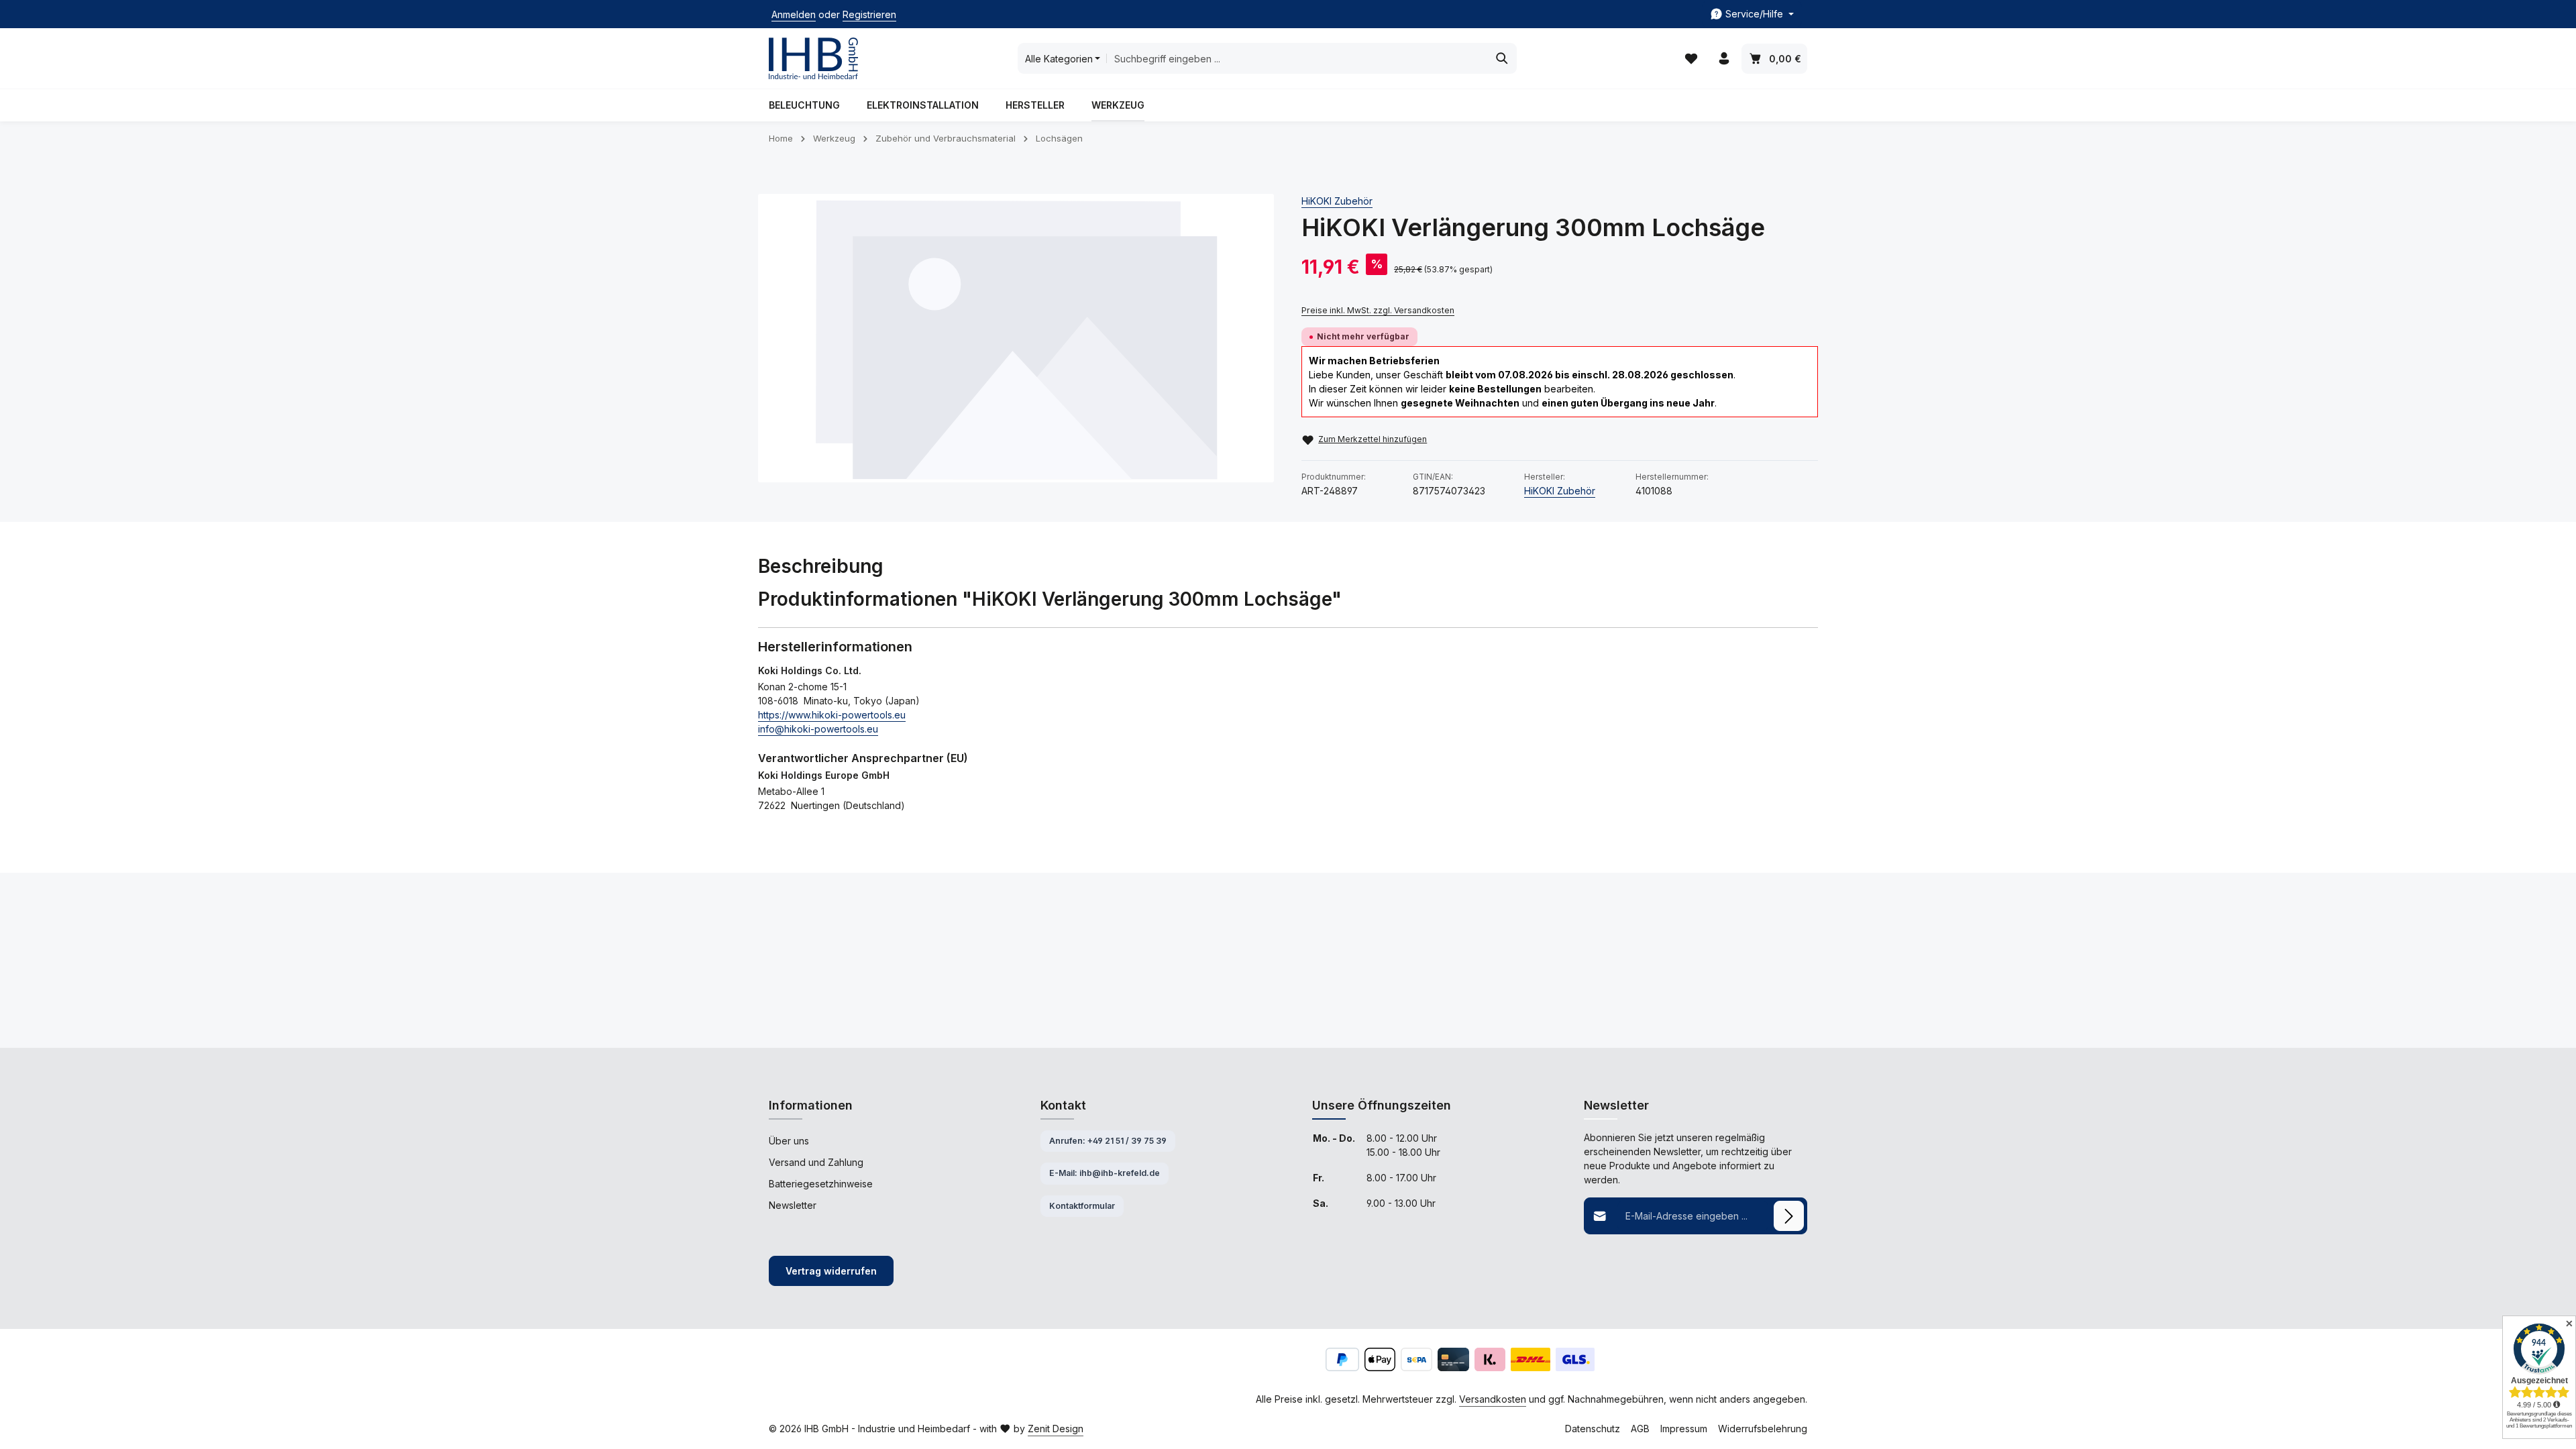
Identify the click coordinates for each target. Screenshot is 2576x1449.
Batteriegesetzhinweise (821, 1184)
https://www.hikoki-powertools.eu (832, 715)
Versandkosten (1493, 1399)
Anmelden (794, 14)
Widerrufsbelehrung (1763, 1429)
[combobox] (1297, 58)
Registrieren (869, 14)
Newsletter (793, 1205)
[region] (1016, 338)
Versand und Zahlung (816, 1162)
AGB (1640, 1429)
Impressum (1684, 1429)
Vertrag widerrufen (831, 1271)
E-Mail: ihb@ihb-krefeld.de (1105, 1173)
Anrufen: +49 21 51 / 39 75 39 (1108, 1141)
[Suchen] (1502, 58)
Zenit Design (1056, 1429)
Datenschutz (1593, 1429)
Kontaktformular (1082, 1206)
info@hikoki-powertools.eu (818, 729)
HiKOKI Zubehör (1337, 201)
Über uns (789, 1141)
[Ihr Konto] (1724, 59)
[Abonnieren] (1789, 1216)
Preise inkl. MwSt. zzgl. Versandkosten (1378, 310)
